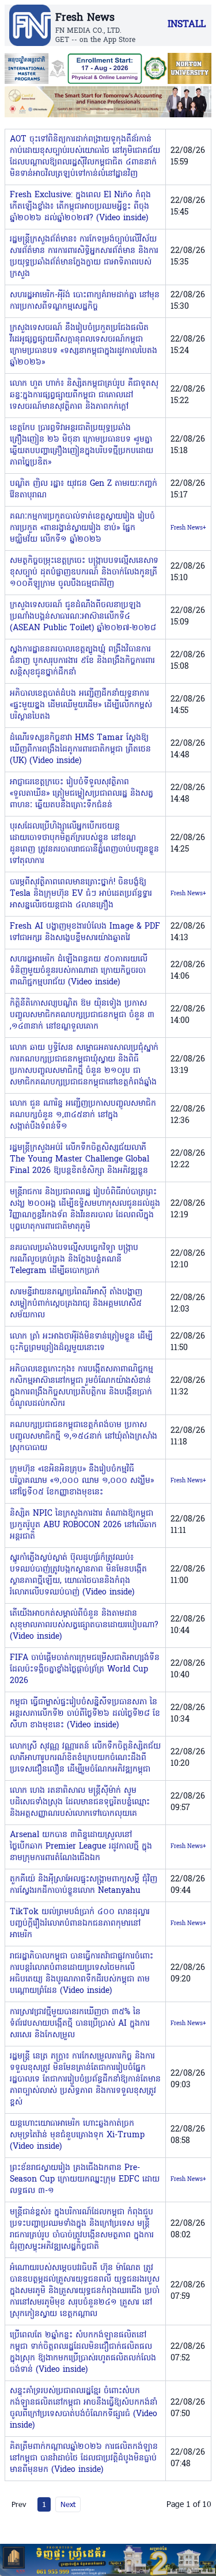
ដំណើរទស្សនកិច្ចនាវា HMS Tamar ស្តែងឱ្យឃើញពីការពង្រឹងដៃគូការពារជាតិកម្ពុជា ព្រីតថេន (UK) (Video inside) (80, 750)
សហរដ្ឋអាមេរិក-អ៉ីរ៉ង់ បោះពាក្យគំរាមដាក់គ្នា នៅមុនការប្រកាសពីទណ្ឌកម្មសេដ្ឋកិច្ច (85, 301)
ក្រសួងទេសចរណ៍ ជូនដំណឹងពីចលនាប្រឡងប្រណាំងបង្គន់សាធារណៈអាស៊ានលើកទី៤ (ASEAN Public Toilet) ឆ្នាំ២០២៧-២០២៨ (83, 617)
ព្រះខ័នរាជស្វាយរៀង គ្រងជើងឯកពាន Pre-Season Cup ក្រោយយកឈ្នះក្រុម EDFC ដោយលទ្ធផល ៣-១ (85, 2180)
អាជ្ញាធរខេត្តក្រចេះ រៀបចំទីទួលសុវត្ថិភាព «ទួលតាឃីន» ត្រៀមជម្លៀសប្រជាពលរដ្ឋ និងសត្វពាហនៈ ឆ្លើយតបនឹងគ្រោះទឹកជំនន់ (82, 794)
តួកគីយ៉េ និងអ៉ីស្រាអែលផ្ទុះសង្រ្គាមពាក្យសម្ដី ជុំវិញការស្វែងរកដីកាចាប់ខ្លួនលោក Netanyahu (84, 1885)
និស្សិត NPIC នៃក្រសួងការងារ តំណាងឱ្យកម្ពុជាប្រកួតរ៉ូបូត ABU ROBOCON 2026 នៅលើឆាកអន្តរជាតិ (83, 1525)
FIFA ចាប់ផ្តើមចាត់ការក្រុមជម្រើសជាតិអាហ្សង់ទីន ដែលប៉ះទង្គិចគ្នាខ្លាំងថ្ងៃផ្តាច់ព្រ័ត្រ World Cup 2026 (85, 1670)
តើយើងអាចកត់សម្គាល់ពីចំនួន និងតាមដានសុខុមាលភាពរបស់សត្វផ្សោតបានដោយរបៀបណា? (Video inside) (84, 1625)
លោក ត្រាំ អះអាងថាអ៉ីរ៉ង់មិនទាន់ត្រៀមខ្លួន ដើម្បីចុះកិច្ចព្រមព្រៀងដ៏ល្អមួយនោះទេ (81, 1342)
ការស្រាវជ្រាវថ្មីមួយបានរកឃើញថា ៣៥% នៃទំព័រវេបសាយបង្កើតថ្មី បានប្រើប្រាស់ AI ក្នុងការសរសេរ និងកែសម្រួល (80, 2024)
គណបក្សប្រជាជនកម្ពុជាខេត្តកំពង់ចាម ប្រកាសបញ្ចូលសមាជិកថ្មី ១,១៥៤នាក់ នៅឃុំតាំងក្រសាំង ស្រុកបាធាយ (84, 1437)
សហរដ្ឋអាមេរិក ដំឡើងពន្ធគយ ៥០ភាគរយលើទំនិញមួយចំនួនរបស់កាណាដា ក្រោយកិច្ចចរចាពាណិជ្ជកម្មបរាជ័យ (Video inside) (79, 971)
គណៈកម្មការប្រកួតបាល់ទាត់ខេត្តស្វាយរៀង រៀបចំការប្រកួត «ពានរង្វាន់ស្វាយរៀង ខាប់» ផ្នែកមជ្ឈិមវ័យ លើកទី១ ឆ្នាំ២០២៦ (82, 528)
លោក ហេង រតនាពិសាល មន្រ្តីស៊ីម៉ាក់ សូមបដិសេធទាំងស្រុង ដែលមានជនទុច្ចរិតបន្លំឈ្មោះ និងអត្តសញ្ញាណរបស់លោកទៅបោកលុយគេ (80, 1802)
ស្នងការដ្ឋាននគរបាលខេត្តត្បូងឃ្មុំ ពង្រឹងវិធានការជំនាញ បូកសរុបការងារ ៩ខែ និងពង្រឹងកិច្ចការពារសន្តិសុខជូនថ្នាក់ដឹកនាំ (82, 661)
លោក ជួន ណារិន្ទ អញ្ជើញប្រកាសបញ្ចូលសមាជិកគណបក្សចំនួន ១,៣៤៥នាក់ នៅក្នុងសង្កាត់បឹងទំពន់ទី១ (83, 1115)
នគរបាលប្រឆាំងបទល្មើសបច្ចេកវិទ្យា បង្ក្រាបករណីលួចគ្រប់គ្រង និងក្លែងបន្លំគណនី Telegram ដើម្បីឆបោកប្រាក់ (74, 1260)
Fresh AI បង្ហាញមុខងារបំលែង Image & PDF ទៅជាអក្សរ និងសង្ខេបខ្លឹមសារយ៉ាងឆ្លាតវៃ (85, 932)
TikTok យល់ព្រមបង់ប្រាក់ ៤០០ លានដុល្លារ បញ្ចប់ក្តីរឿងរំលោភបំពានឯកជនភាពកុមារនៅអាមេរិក (80, 1924)
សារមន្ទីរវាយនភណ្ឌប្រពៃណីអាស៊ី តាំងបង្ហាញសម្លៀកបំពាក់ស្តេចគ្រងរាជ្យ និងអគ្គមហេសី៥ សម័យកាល (76, 1304)
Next (68, 2504)
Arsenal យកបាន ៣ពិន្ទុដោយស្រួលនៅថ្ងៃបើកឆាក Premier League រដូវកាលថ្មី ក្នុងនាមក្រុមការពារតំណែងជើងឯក (81, 1847)
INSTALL (187, 25)
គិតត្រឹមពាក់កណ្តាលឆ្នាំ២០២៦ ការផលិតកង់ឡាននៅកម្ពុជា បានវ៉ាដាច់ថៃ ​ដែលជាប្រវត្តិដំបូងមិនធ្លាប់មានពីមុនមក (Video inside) (84, 2458)
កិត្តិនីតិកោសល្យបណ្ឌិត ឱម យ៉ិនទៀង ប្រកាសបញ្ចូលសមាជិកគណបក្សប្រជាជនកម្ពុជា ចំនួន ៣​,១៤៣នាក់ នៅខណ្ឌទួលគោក (82, 1015)
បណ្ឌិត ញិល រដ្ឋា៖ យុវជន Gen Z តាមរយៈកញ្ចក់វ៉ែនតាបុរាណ (84, 490)
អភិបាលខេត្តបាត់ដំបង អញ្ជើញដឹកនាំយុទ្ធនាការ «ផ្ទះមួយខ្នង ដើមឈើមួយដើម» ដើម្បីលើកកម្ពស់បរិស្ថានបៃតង (81, 705)
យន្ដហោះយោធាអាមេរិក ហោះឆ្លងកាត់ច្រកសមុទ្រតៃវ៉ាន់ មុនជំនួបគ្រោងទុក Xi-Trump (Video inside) (77, 2135)
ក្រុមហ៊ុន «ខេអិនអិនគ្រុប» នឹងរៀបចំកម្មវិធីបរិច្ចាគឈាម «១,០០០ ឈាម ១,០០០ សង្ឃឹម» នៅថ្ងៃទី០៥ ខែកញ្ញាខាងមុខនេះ (82, 1481)
